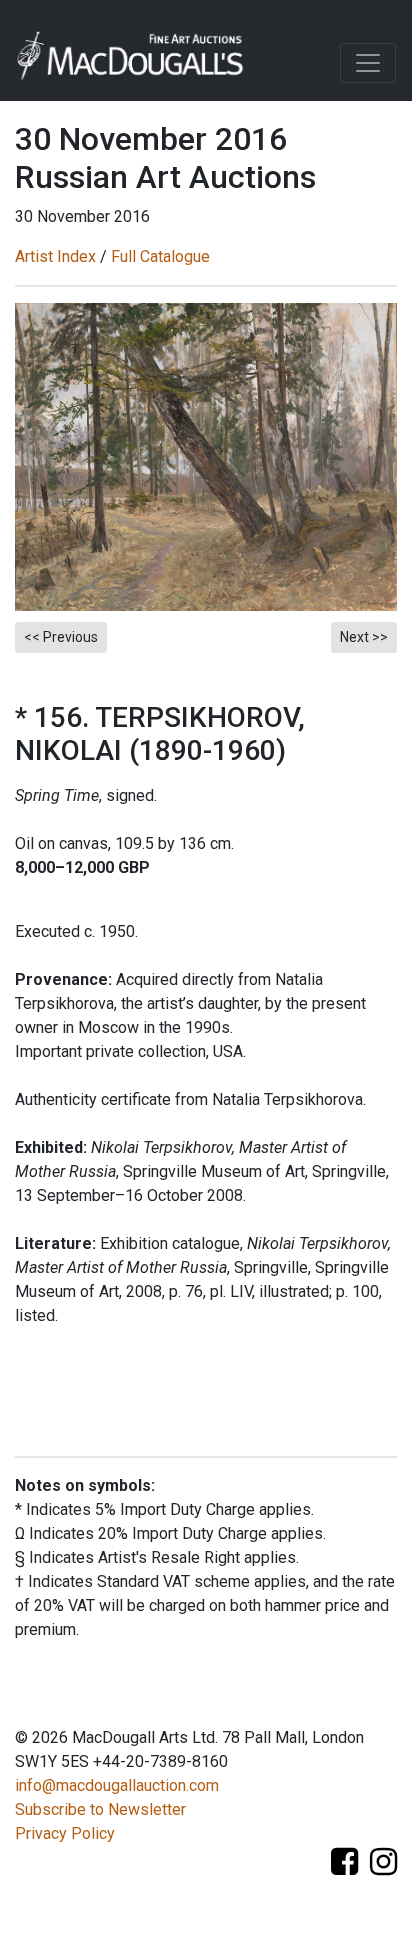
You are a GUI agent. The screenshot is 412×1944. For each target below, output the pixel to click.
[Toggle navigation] (368, 63)
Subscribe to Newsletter (100, 1809)
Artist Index (55, 256)
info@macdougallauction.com (117, 1785)
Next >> (364, 637)
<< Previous (61, 637)
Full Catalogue (160, 256)
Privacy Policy (65, 1833)
